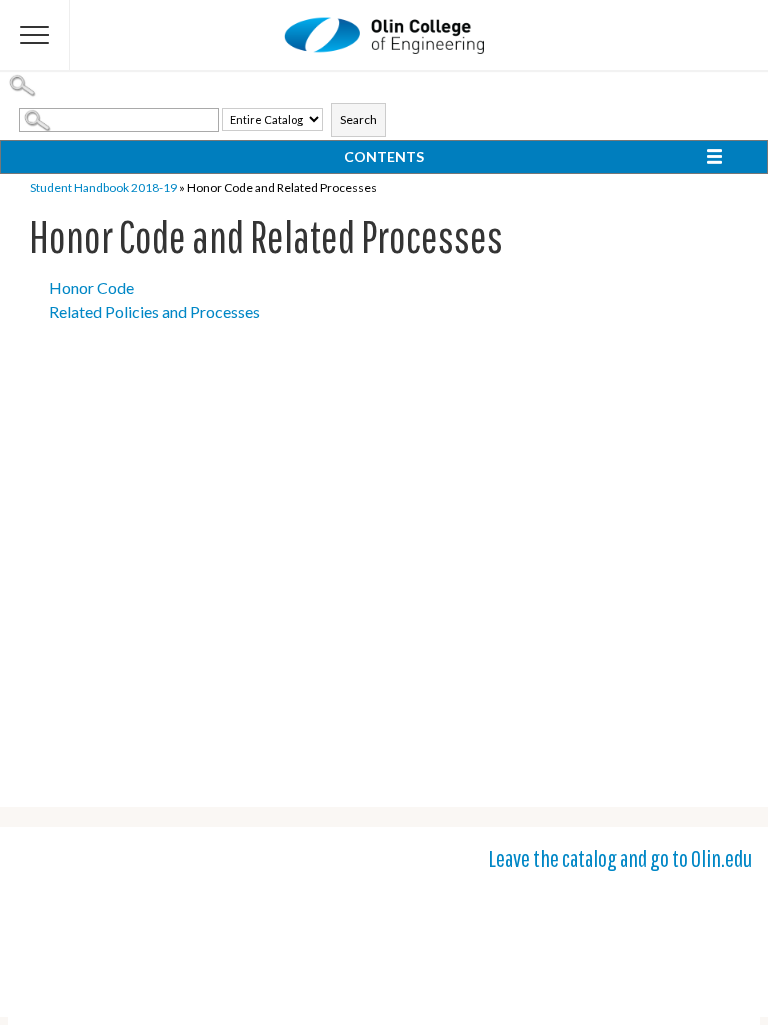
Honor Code (91, 287)
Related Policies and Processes (154, 311)
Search (358, 119)
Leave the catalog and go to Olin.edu (620, 858)
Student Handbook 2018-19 (103, 187)
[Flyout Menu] (35, 35)
